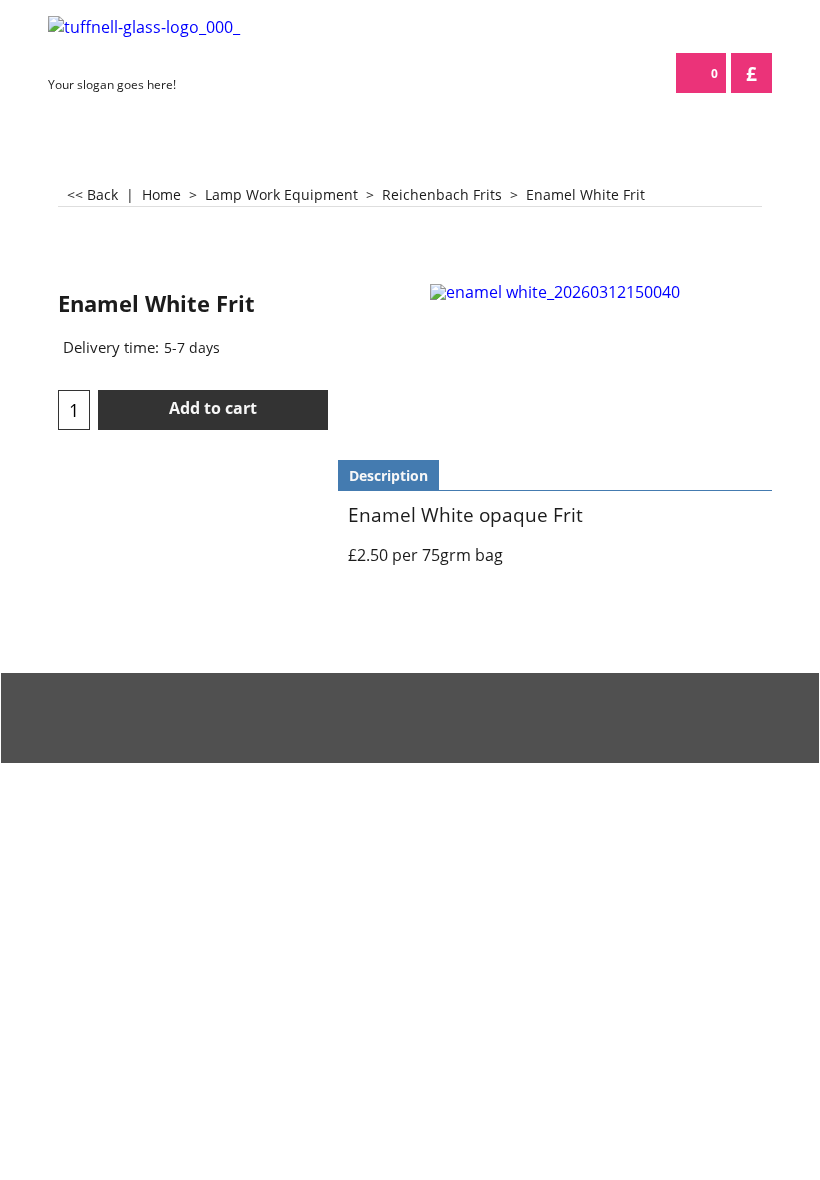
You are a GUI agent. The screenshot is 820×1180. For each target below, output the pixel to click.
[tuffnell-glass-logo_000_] (174, 42)
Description (388, 475)
